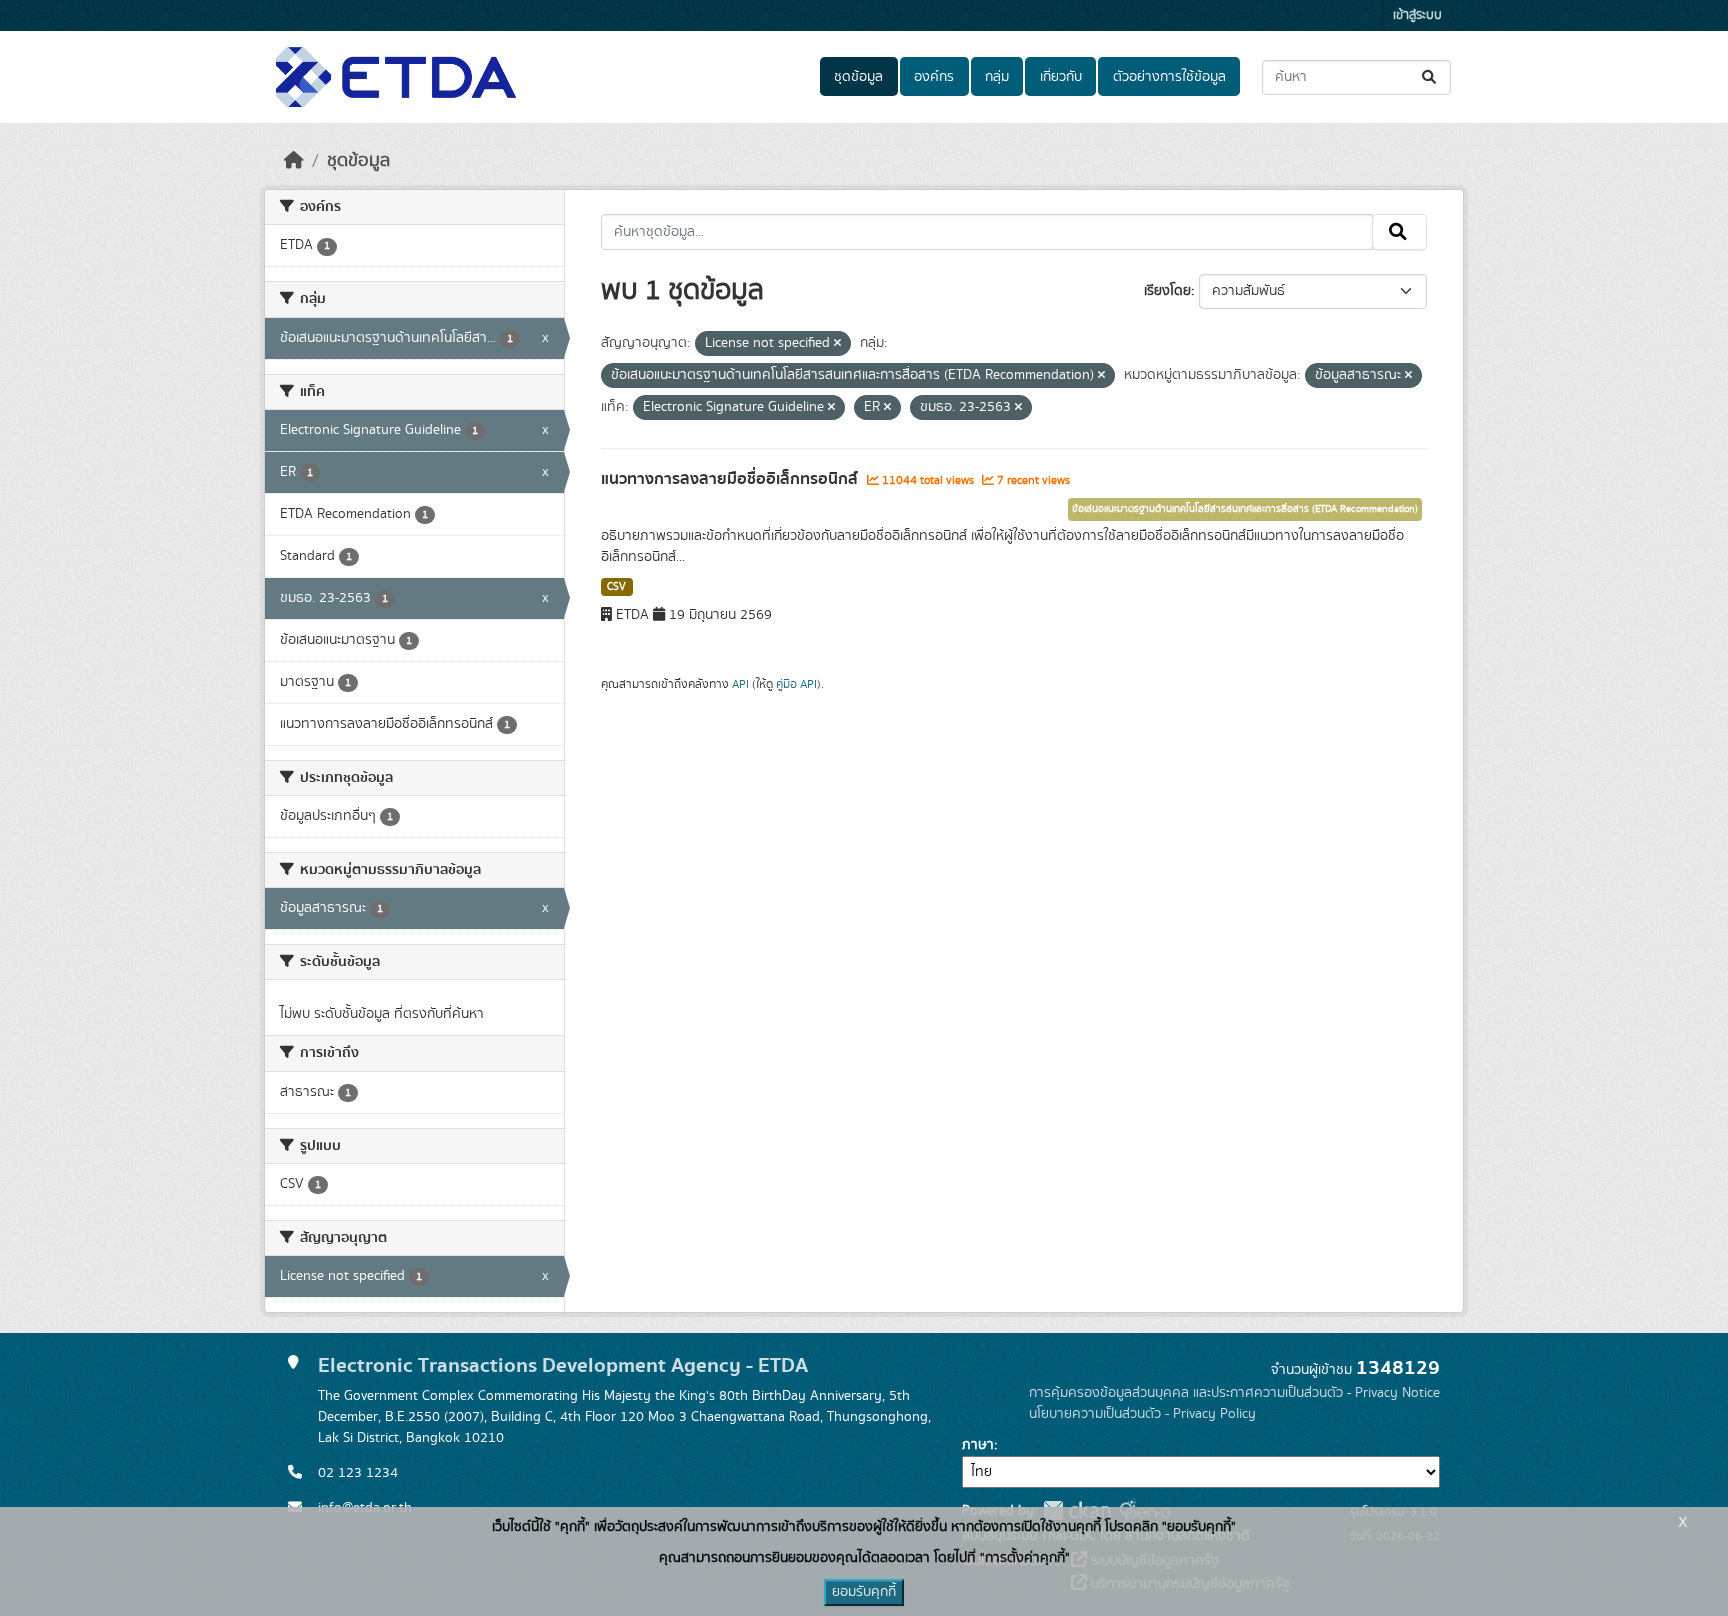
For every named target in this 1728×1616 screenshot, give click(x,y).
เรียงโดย (1167, 291)
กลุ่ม (997, 77)
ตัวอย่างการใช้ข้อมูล (1169, 77)
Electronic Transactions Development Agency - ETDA (563, 1365)
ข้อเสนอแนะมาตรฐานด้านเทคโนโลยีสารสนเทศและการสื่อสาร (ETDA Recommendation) (1245, 509)
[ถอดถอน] (837, 344)
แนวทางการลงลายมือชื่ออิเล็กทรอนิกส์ (731, 479)
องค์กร (934, 77)
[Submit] (1430, 77)
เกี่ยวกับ (1061, 77)
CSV (616, 587)
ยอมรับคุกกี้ (864, 1592)
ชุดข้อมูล (858, 77)
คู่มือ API (796, 684)
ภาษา (978, 1445)
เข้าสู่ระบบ (1417, 15)
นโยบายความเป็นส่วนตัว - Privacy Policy (1142, 1414)
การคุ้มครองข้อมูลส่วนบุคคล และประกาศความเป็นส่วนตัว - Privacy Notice (1234, 1393)
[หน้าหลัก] (294, 161)
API (740, 684)
